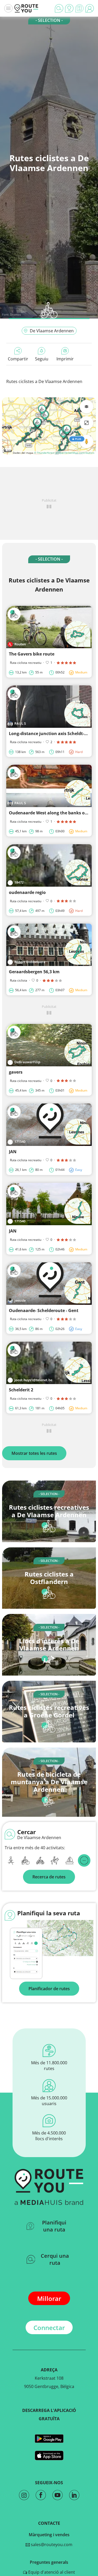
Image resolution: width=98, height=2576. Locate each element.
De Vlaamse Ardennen (52, 331)
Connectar (49, 2328)
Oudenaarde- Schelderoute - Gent (44, 1310)
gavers (16, 1072)
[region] (49, 426)
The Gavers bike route (32, 654)
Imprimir (65, 359)
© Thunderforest (44, 453)
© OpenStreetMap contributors (75, 453)
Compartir (18, 359)
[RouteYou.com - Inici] (26, 8)
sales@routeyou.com (51, 2545)
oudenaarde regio (27, 892)
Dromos (15, 314)
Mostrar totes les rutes (34, 1453)
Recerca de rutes (49, 1877)
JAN (13, 1152)
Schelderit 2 (21, 1390)
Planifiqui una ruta (54, 2226)
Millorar (49, 2298)
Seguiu (42, 359)
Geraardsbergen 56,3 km (34, 972)
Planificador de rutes (49, 1989)
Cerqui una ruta (55, 2259)
